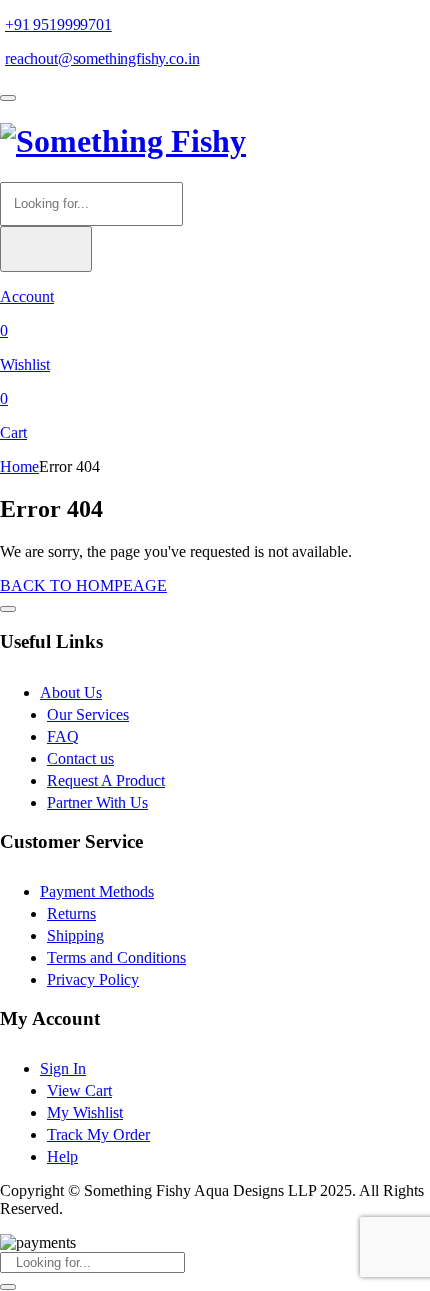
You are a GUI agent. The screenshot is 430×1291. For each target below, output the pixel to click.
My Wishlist (85, 1112)
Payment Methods (97, 891)
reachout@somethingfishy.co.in (102, 58)
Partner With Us (97, 802)
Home (19, 466)
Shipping (75, 935)
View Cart (79, 1090)
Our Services (88, 714)
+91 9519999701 (58, 24)
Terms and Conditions (116, 957)
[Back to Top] (8, 609)
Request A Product (106, 780)
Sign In (63, 1068)
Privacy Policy (93, 979)
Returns (71, 913)
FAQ (63, 736)
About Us (71, 692)
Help (62, 1156)
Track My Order (98, 1134)
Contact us (80, 758)
